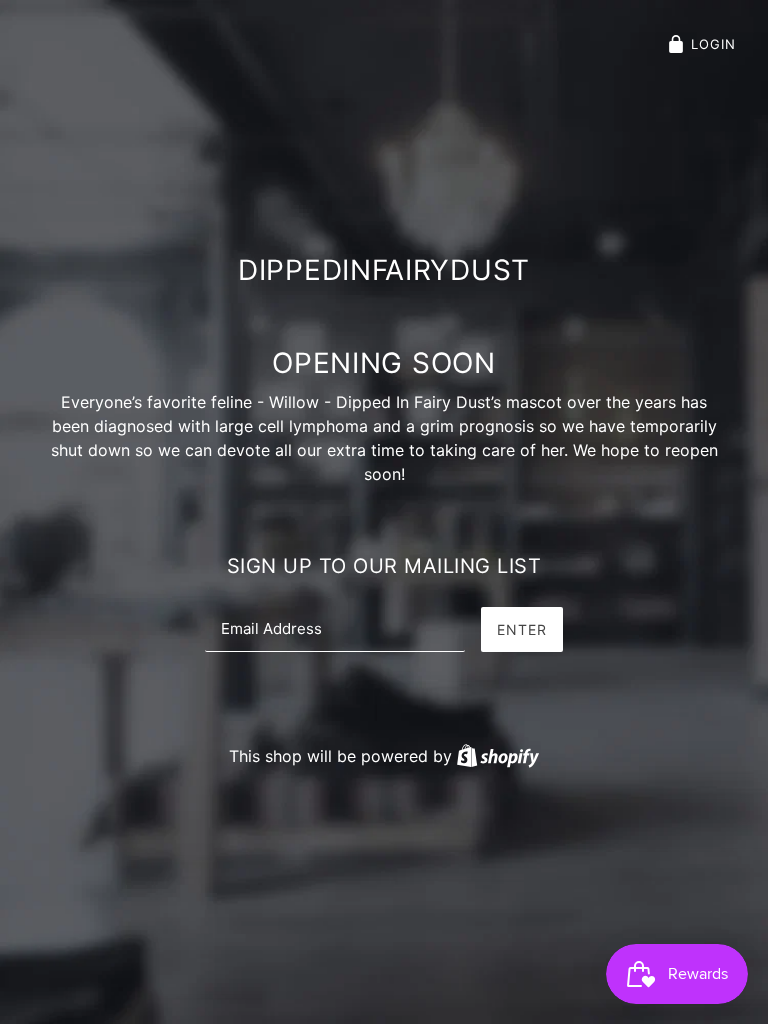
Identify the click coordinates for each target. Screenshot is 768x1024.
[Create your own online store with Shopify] (498, 756)
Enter (522, 629)
